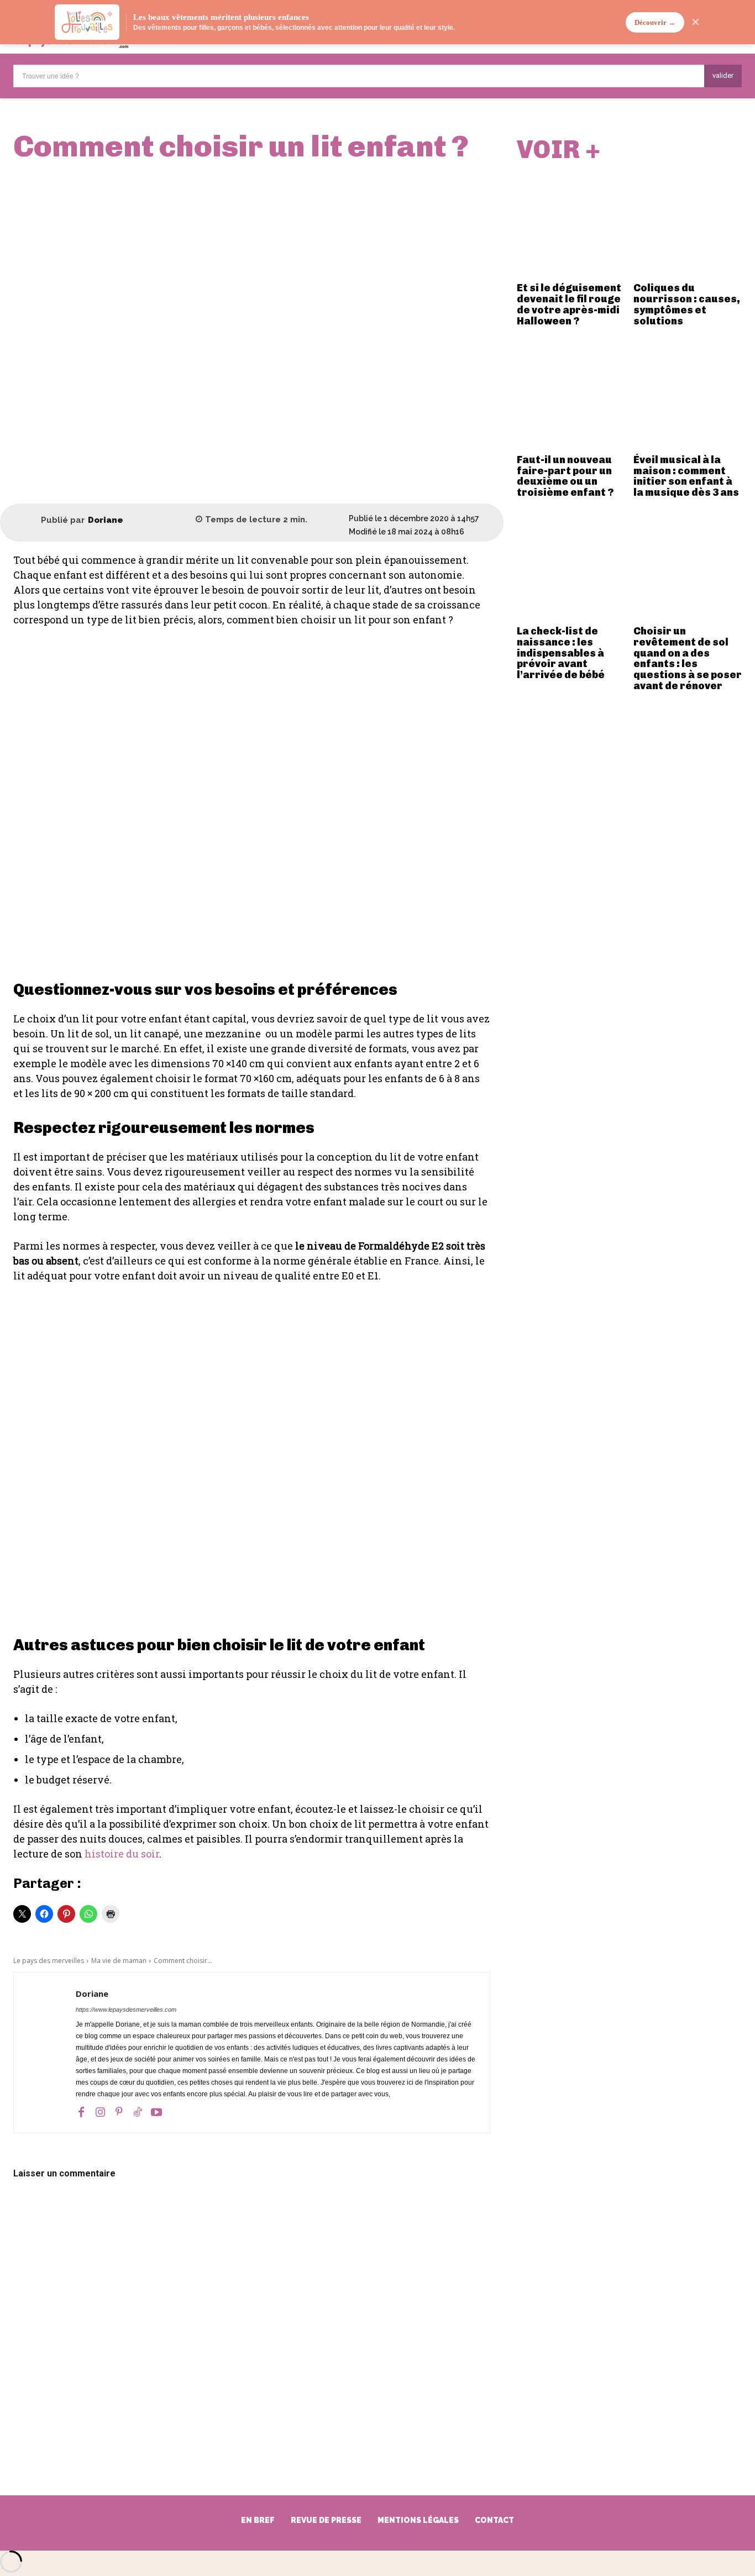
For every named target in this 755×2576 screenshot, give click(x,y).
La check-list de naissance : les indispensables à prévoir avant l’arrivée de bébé (561, 653)
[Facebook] (81, 2112)
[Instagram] (100, 2112)
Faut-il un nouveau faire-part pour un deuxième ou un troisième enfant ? (565, 476)
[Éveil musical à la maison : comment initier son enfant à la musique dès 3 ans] (688, 395)
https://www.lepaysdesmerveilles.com (126, 2010)
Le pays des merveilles (49, 1961)
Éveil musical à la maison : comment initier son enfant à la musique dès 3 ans (686, 476)
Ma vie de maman (119, 1961)
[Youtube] (156, 2112)
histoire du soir (122, 1854)
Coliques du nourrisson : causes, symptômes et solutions (687, 304)
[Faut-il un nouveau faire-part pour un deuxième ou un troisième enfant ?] (571, 395)
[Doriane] (27, 520)
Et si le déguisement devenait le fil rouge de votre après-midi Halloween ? (569, 304)
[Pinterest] (119, 2112)
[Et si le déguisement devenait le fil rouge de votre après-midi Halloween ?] (571, 223)
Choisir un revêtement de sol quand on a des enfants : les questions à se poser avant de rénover (688, 659)
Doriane (106, 520)
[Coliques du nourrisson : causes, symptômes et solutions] (688, 223)
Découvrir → (655, 22)
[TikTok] (138, 2112)
